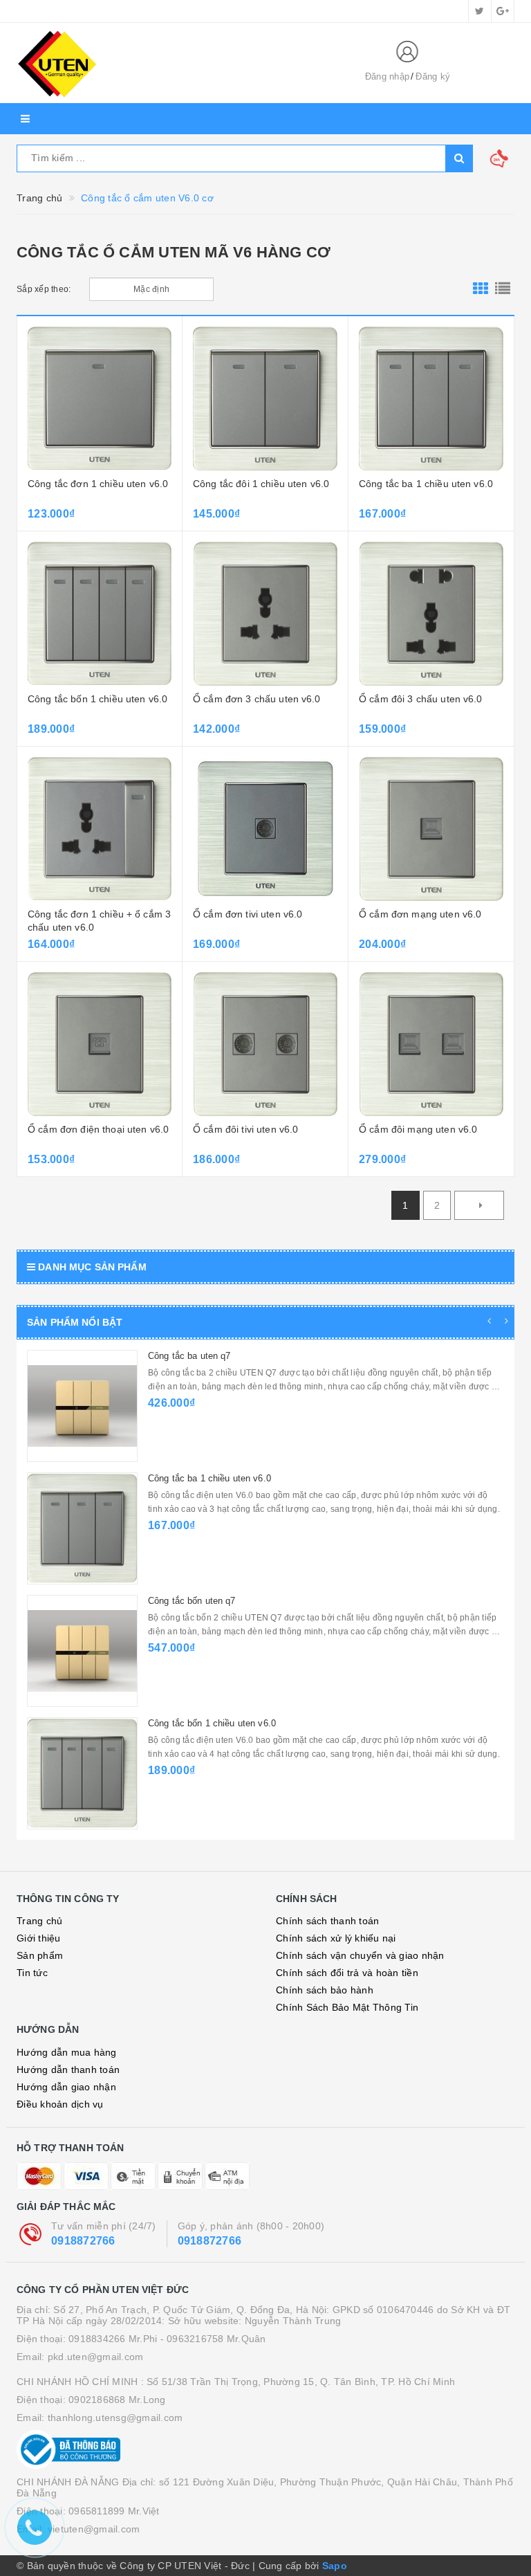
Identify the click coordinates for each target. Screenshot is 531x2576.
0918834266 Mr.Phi (113, 2339)
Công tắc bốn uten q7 (192, 1601)
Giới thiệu (39, 1938)
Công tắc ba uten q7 (189, 1356)
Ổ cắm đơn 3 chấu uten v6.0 (257, 699)
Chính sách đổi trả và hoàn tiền (347, 1973)
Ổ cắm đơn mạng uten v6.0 (420, 914)
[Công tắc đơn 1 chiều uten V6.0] (100, 399)
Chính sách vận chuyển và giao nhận (360, 1955)
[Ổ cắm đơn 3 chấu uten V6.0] (265, 614)
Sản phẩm (40, 1955)
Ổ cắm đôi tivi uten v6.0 (245, 1129)
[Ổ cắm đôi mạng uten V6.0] (431, 1044)
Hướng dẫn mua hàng (67, 2052)
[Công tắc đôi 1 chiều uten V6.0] (265, 399)
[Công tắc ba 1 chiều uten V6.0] (431, 399)
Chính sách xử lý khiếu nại (336, 1938)
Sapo (335, 2566)
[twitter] (480, 11)
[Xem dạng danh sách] (503, 289)
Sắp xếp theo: (44, 289)
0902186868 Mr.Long (117, 2400)
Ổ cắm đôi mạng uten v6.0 (418, 1129)
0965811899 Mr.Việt (114, 2511)
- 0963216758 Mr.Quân (213, 2339)
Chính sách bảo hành (325, 1990)
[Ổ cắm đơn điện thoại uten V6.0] (100, 1044)
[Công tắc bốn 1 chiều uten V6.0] (100, 614)
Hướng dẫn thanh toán (68, 2070)
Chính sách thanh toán (327, 1921)
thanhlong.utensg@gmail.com (115, 2418)
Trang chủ (39, 1921)
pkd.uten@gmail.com (96, 2357)
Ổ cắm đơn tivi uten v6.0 (248, 914)
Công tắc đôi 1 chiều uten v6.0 (261, 484)
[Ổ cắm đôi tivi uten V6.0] (265, 1044)
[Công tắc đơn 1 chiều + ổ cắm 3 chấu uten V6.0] (100, 829)
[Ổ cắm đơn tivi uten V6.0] (265, 829)
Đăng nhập (387, 76)
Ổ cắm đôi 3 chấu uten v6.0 (421, 699)
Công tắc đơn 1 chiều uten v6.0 (98, 484)
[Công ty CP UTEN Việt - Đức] (179, 63)
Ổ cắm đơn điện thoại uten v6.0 (98, 1129)
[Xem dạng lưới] (481, 289)
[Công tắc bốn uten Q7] (82, 1651)
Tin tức (32, 1973)
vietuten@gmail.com (94, 2529)
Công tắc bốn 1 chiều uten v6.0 (97, 699)
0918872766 (83, 2241)
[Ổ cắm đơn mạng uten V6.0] (431, 829)
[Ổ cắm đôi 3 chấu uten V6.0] (431, 614)
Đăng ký (433, 76)
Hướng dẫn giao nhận (66, 2087)
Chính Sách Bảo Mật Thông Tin (347, 2007)
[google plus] (503, 11)
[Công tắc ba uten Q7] (82, 1406)
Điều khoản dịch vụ (60, 2104)
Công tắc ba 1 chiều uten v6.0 (426, 484)
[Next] (479, 1205)
